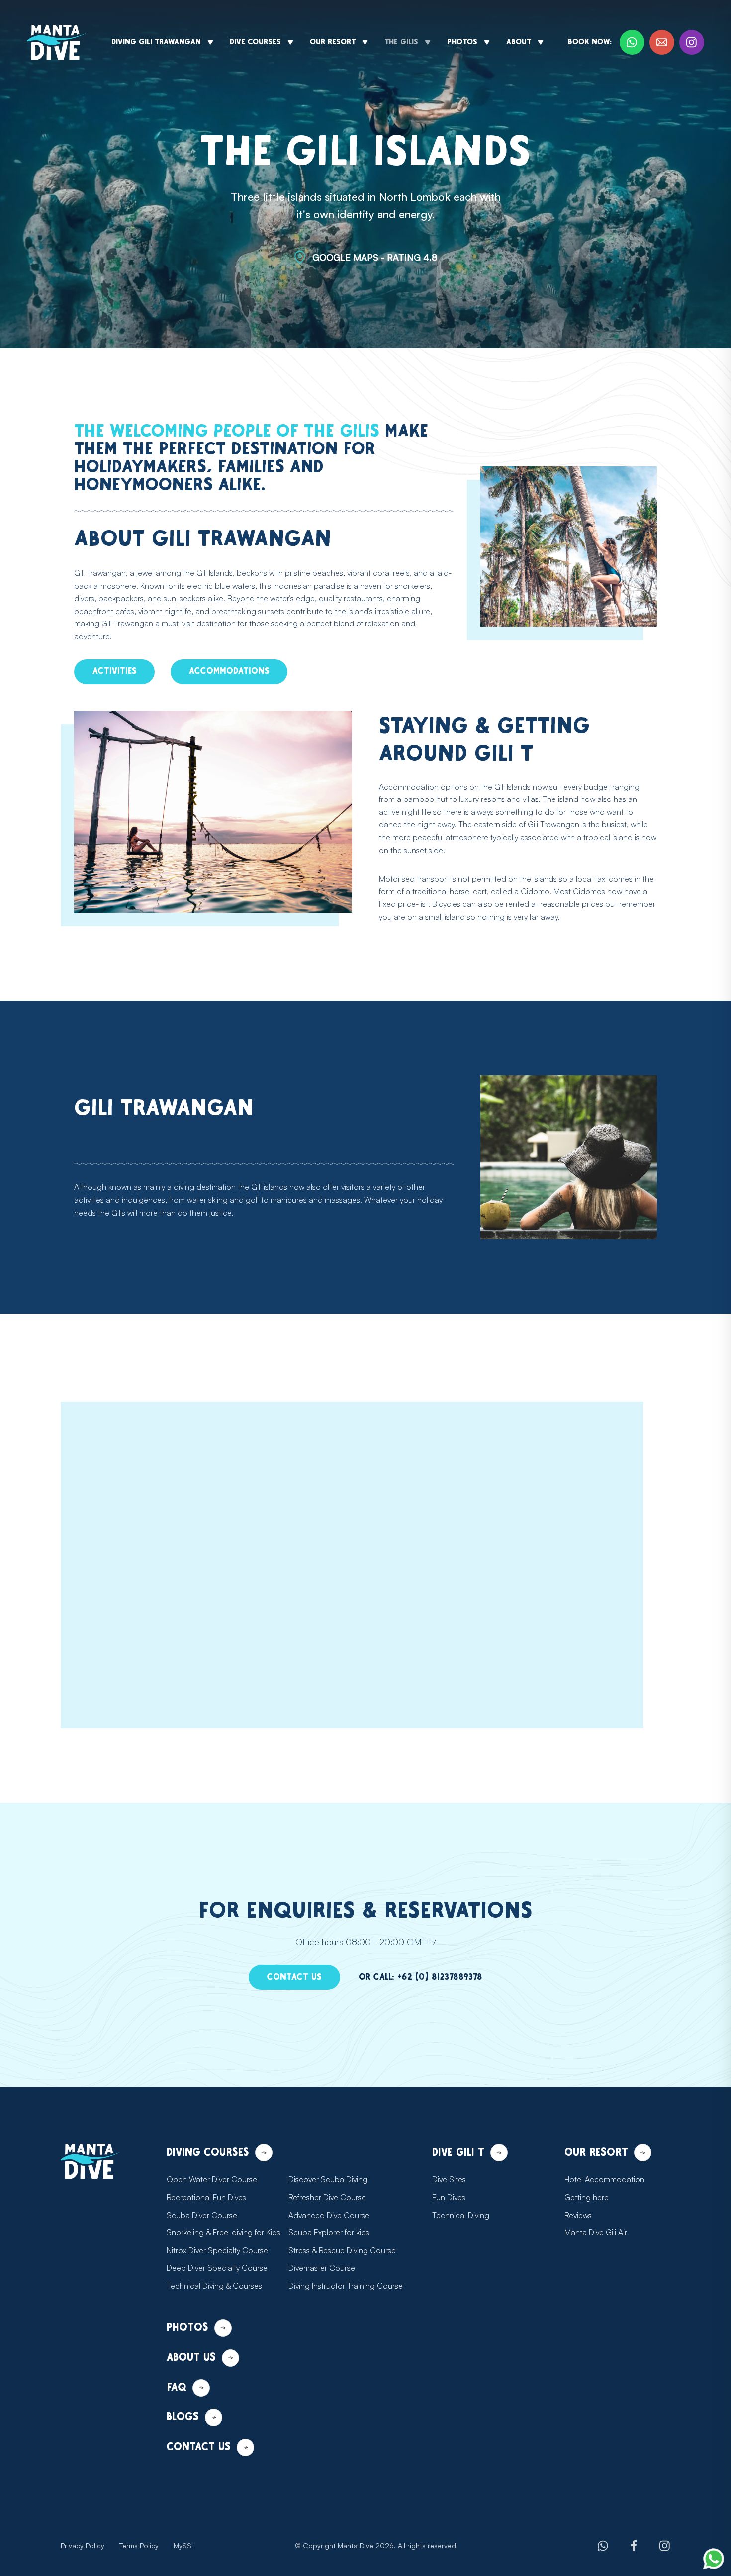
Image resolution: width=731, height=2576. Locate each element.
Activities (115, 671)
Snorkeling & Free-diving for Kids (224, 2232)
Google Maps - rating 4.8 (375, 257)
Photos (462, 42)
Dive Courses (255, 42)
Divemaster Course (322, 2268)
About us (191, 2357)
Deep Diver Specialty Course (217, 2268)
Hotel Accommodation (604, 2179)
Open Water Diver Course (212, 2179)
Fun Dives (449, 2197)
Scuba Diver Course (202, 2215)
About (519, 42)
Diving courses (208, 2153)
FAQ (177, 2387)
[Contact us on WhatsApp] (714, 2559)
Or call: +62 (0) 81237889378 (420, 1977)
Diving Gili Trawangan (156, 42)
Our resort (333, 42)
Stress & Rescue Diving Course (342, 2250)
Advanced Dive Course (329, 2215)
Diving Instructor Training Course (346, 2286)
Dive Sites (449, 2179)
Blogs (183, 2417)
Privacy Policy (83, 2545)
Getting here (587, 2197)
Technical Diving (461, 2215)
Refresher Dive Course (327, 2197)
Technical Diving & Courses (214, 2286)
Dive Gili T (458, 2153)
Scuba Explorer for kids (329, 2232)
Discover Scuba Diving (328, 2179)
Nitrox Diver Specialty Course (217, 2250)
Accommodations (229, 671)
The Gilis (401, 42)
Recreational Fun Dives (206, 2197)
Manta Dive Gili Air (596, 2232)
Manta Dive (356, 2545)
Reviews (578, 2215)
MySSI (183, 2545)
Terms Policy (139, 2545)
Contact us (294, 1977)
